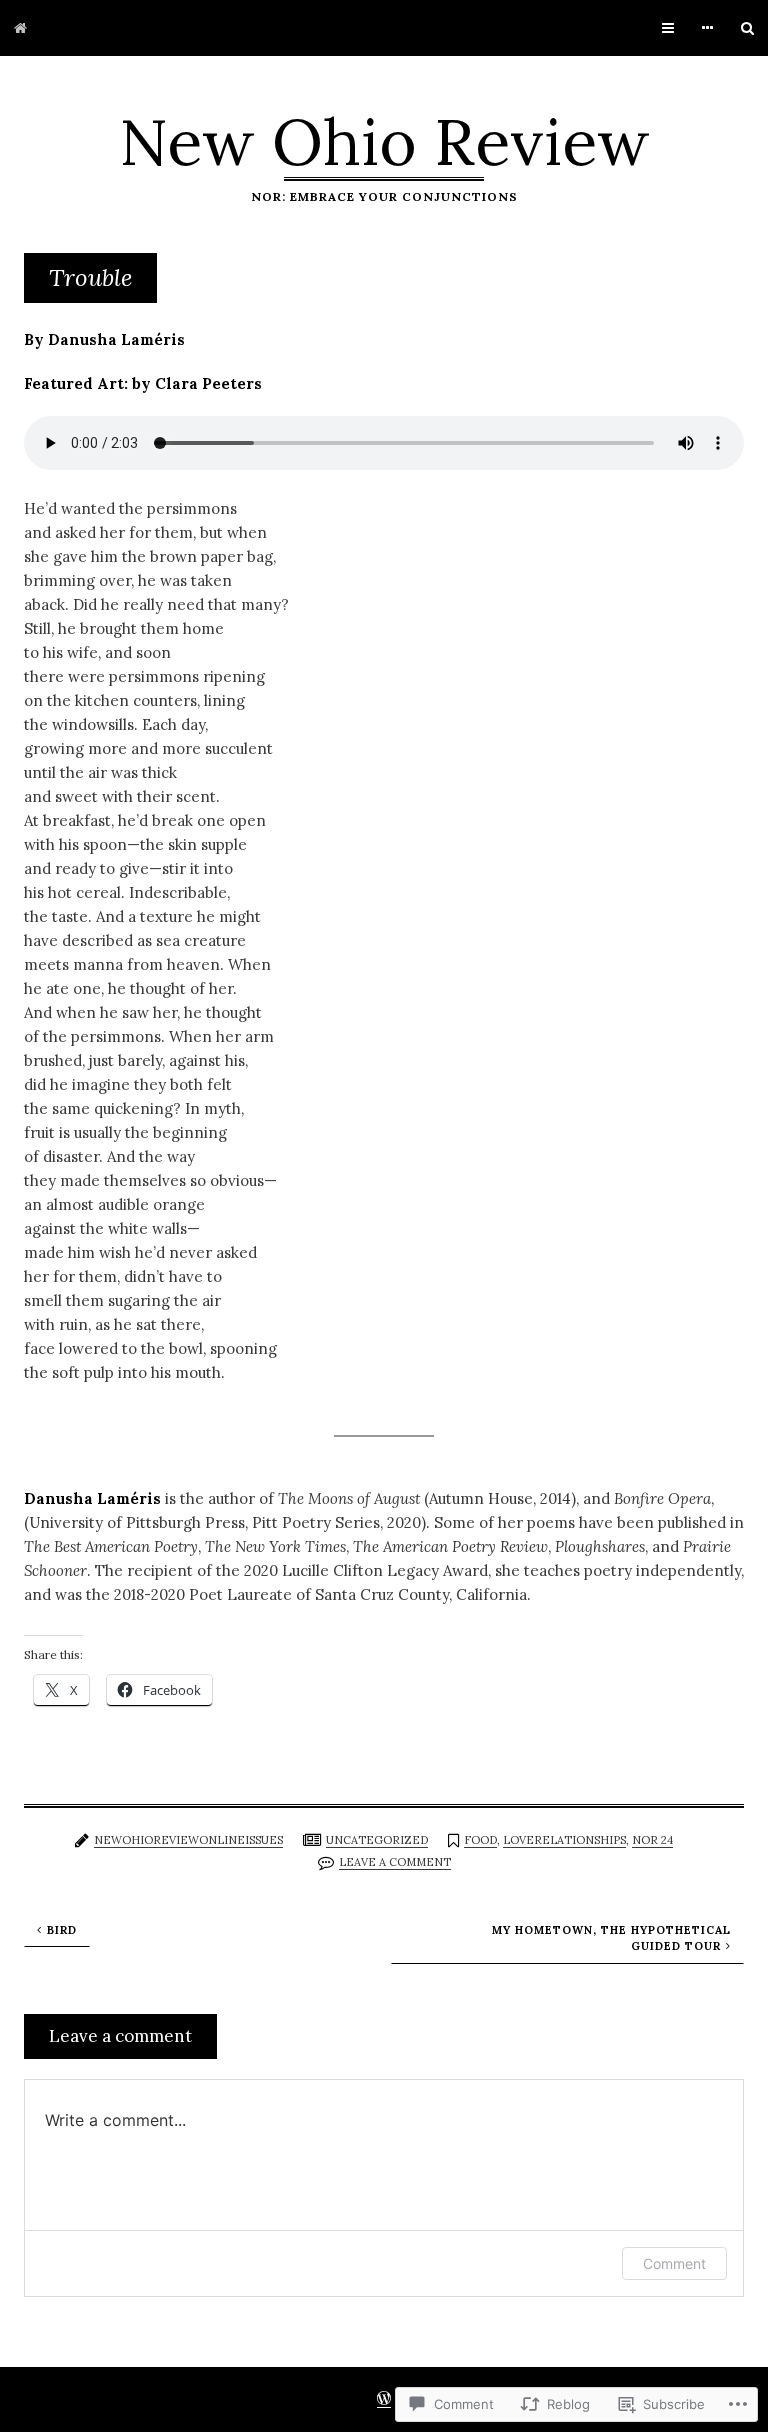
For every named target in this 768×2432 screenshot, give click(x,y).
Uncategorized (377, 1840)
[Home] (20, 28)
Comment (674, 2263)
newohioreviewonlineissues (188, 1840)
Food (480, 1840)
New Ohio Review (384, 142)
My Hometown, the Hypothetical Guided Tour (611, 1938)
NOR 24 (652, 1840)
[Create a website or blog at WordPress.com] (384, 2400)
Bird (62, 1930)
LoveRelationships (564, 1840)
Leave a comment (395, 1862)
